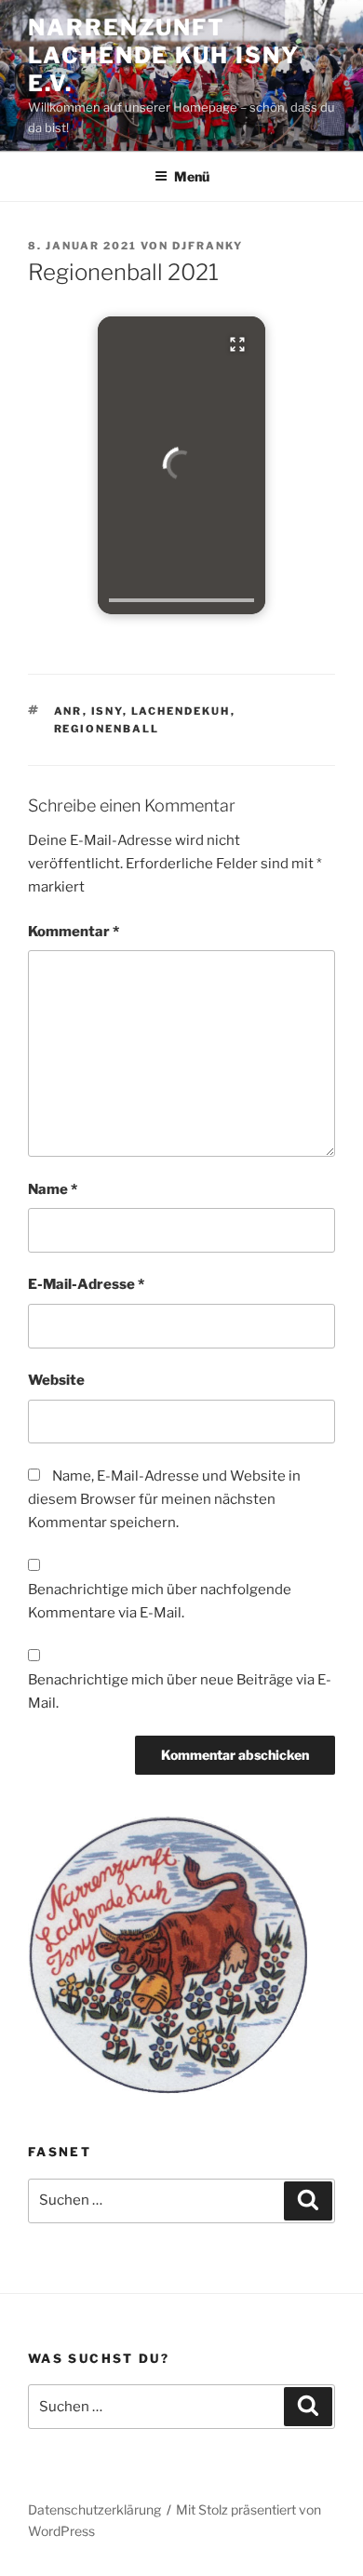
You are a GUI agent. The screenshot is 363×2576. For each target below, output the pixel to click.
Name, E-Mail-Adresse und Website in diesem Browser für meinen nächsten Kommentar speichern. (164, 1499)
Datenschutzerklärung (94, 2509)
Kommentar (74, 932)
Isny (107, 711)
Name (53, 1189)
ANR (68, 711)
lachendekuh (181, 711)
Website (56, 1380)
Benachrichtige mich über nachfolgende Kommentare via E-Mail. (160, 1601)
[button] (181, 465)
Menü (192, 176)
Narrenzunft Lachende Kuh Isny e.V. (164, 55)
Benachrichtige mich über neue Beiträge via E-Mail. (180, 1691)
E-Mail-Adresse (86, 1284)
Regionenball (107, 729)
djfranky (208, 246)
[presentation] (181, 600)
